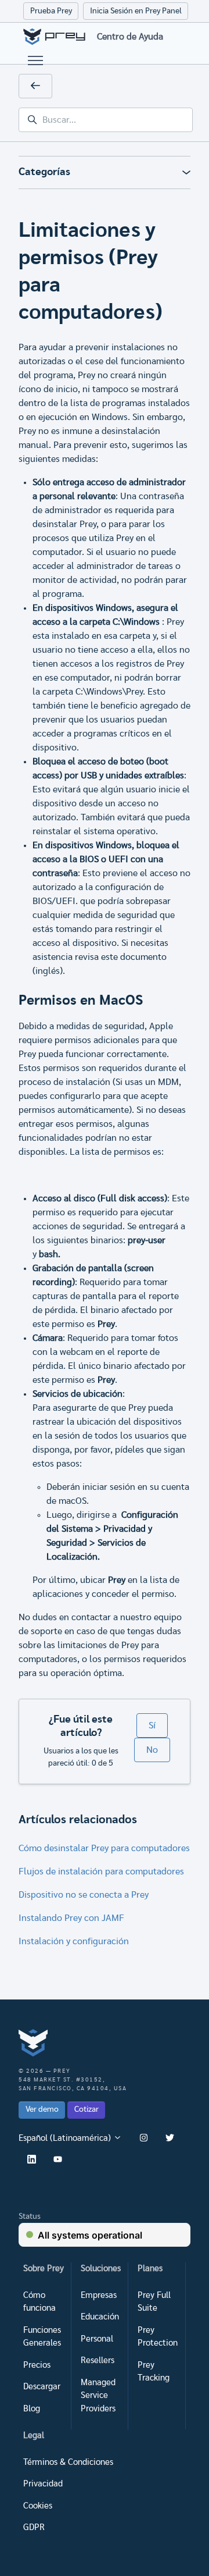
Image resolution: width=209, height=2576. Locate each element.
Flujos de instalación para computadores (101, 1871)
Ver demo (42, 2109)
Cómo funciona (39, 2302)
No (152, 1750)
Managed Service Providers (98, 2396)
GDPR (34, 2527)
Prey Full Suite (154, 2302)
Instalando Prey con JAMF (71, 1918)
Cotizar (87, 2109)
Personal (97, 2339)
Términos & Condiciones (68, 2462)
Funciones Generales (42, 2337)
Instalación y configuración (74, 1941)
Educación (100, 2317)
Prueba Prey (51, 11)
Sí (152, 1725)
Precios (37, 2365)
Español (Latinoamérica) (66, 2138)
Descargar (42, 2387)
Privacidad (43, 2484)
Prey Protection (158, 2337)
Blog (32, 2409)
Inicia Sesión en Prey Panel (136, 11)
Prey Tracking (154, 2372)
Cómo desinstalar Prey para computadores (104, 1848)
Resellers (98, 2360)
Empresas (99, 2295)
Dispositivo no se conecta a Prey (84, 1895)
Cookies (38, 2506)
